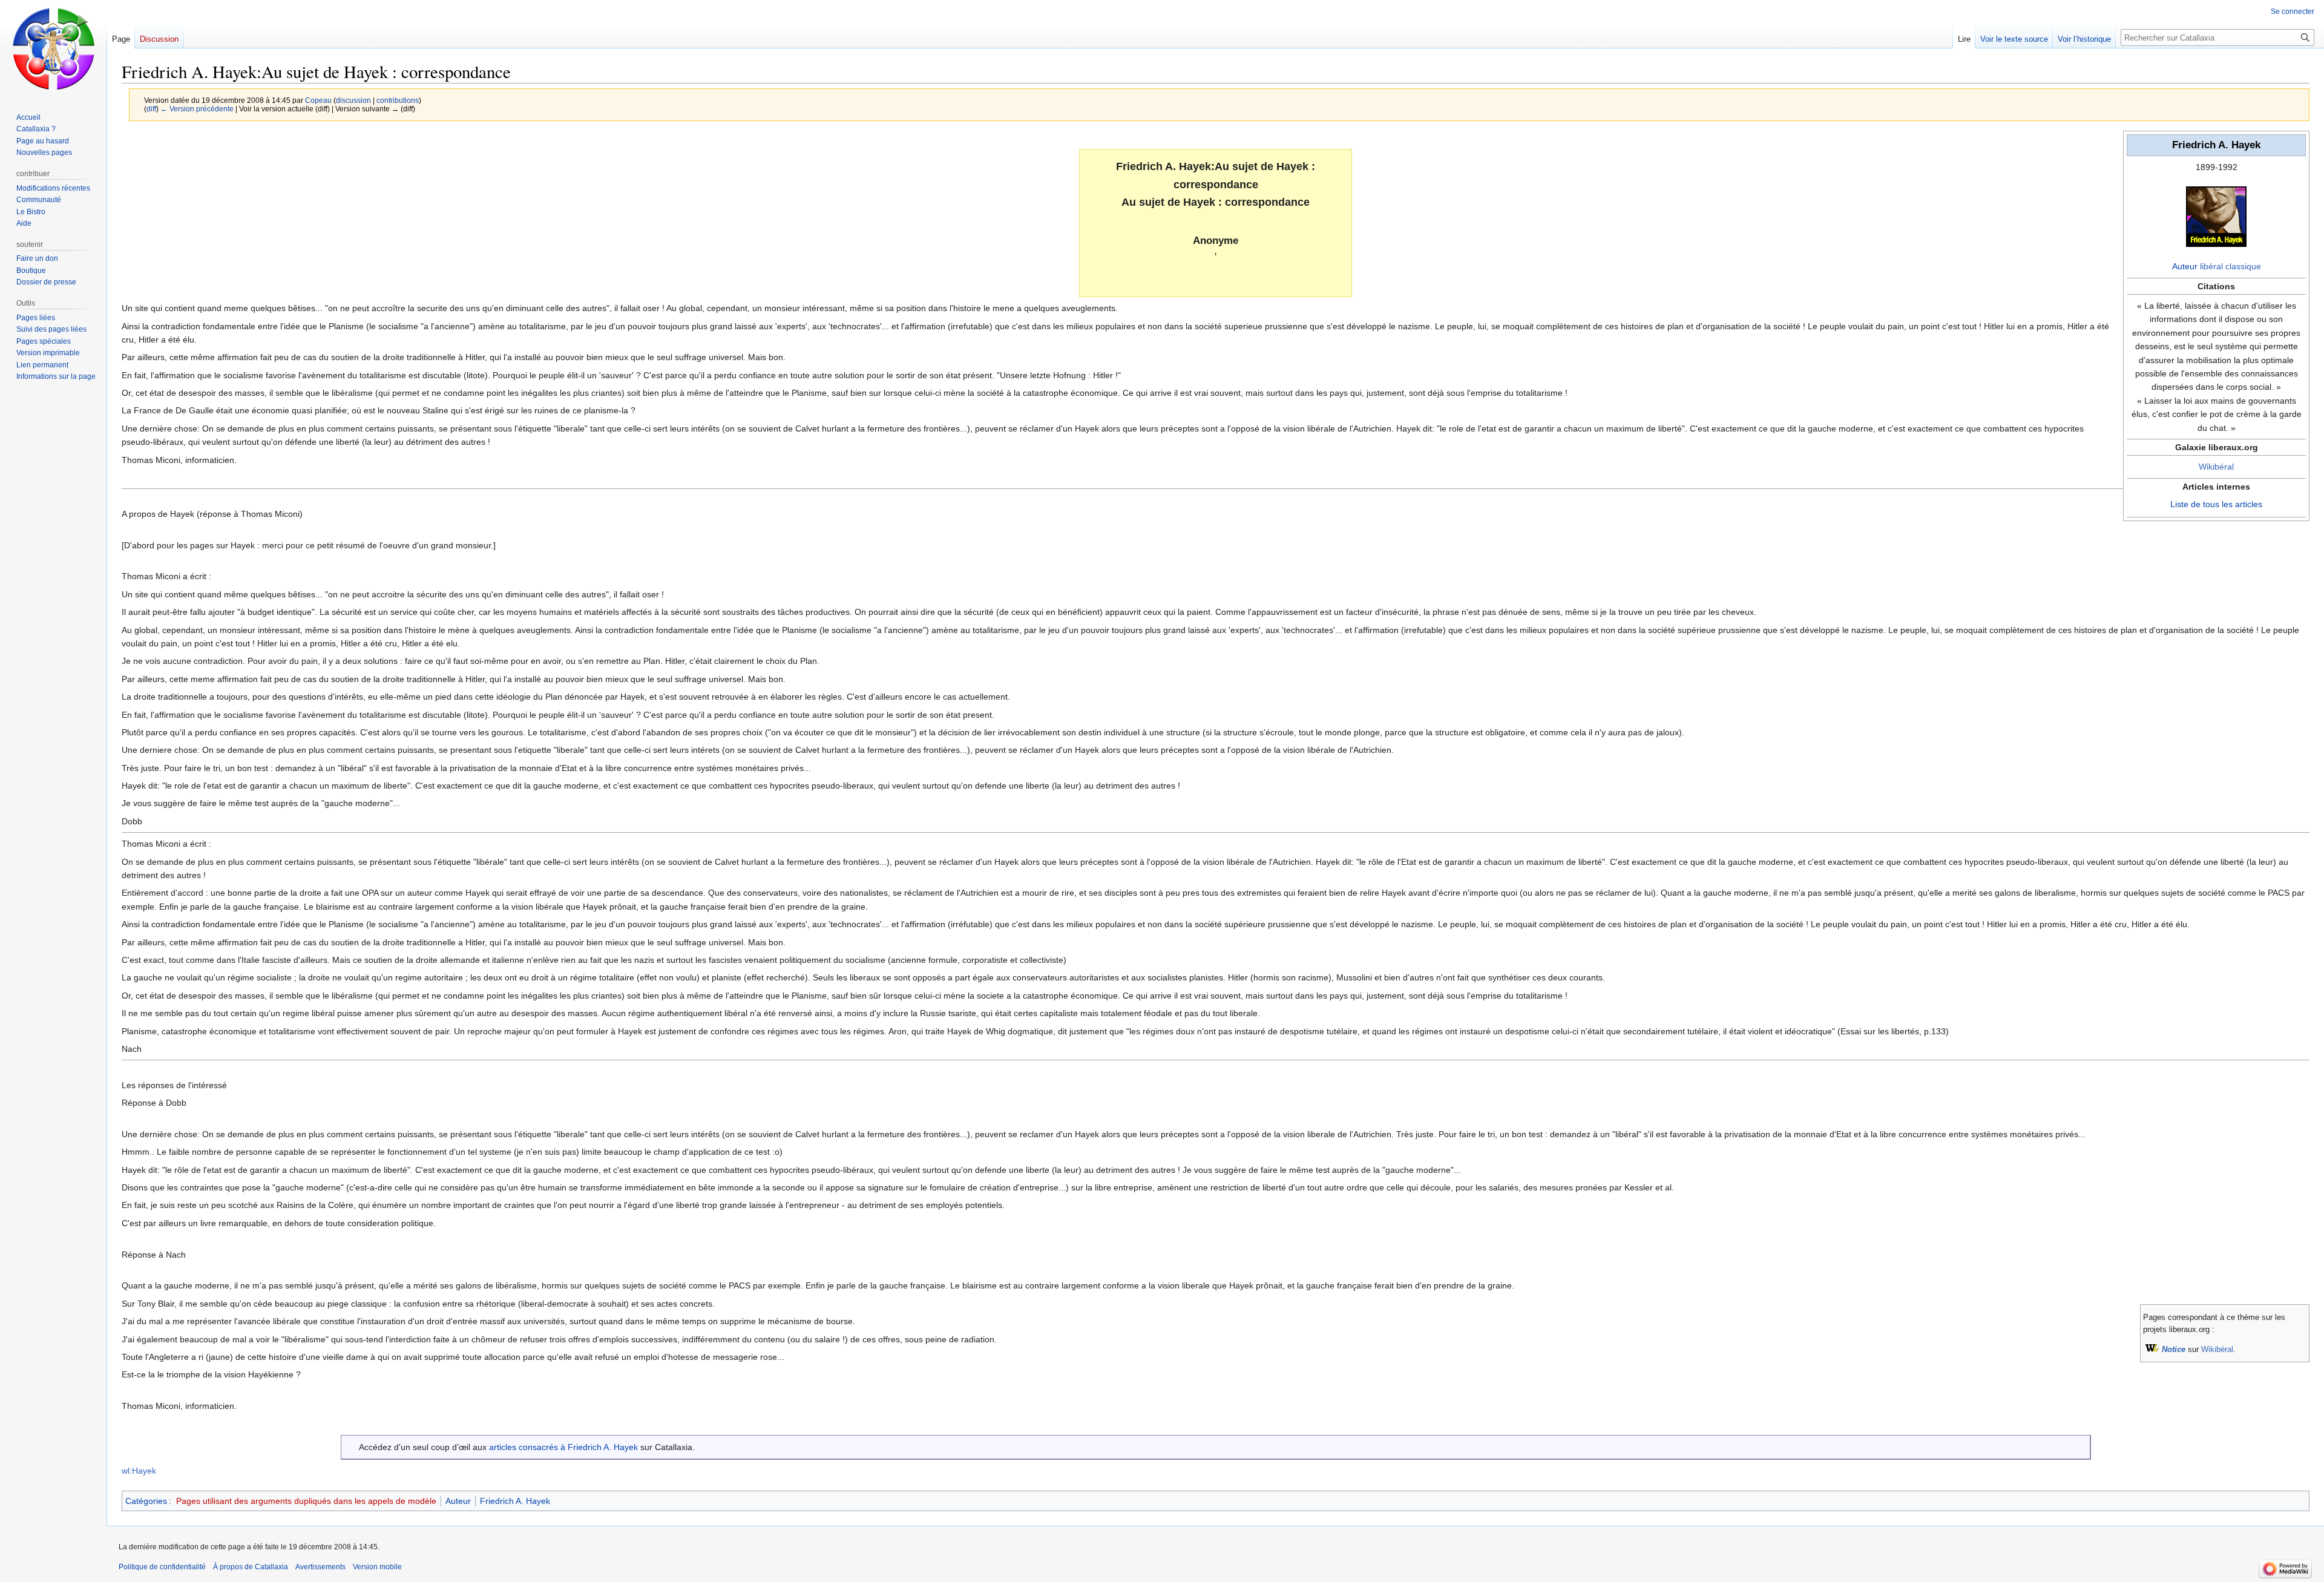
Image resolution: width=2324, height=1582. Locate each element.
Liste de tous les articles (2216, 504)
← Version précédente (197, 109)
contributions (398, 100)
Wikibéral (2216, 467)
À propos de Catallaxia (251, 1567)
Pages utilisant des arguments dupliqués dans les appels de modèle (306, 1501)
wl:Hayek (139, 1471)
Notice (2174, 1350)
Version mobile (377, 1567)
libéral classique (2230, 266)
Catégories (146, 1501)
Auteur (2185, 266)
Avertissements (320, 1567)
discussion (353, 100)
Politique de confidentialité (162, 1567)
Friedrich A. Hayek (515, 1501)
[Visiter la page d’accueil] (53, 48)
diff (151, 109)
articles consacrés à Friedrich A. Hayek (563, 1447)
